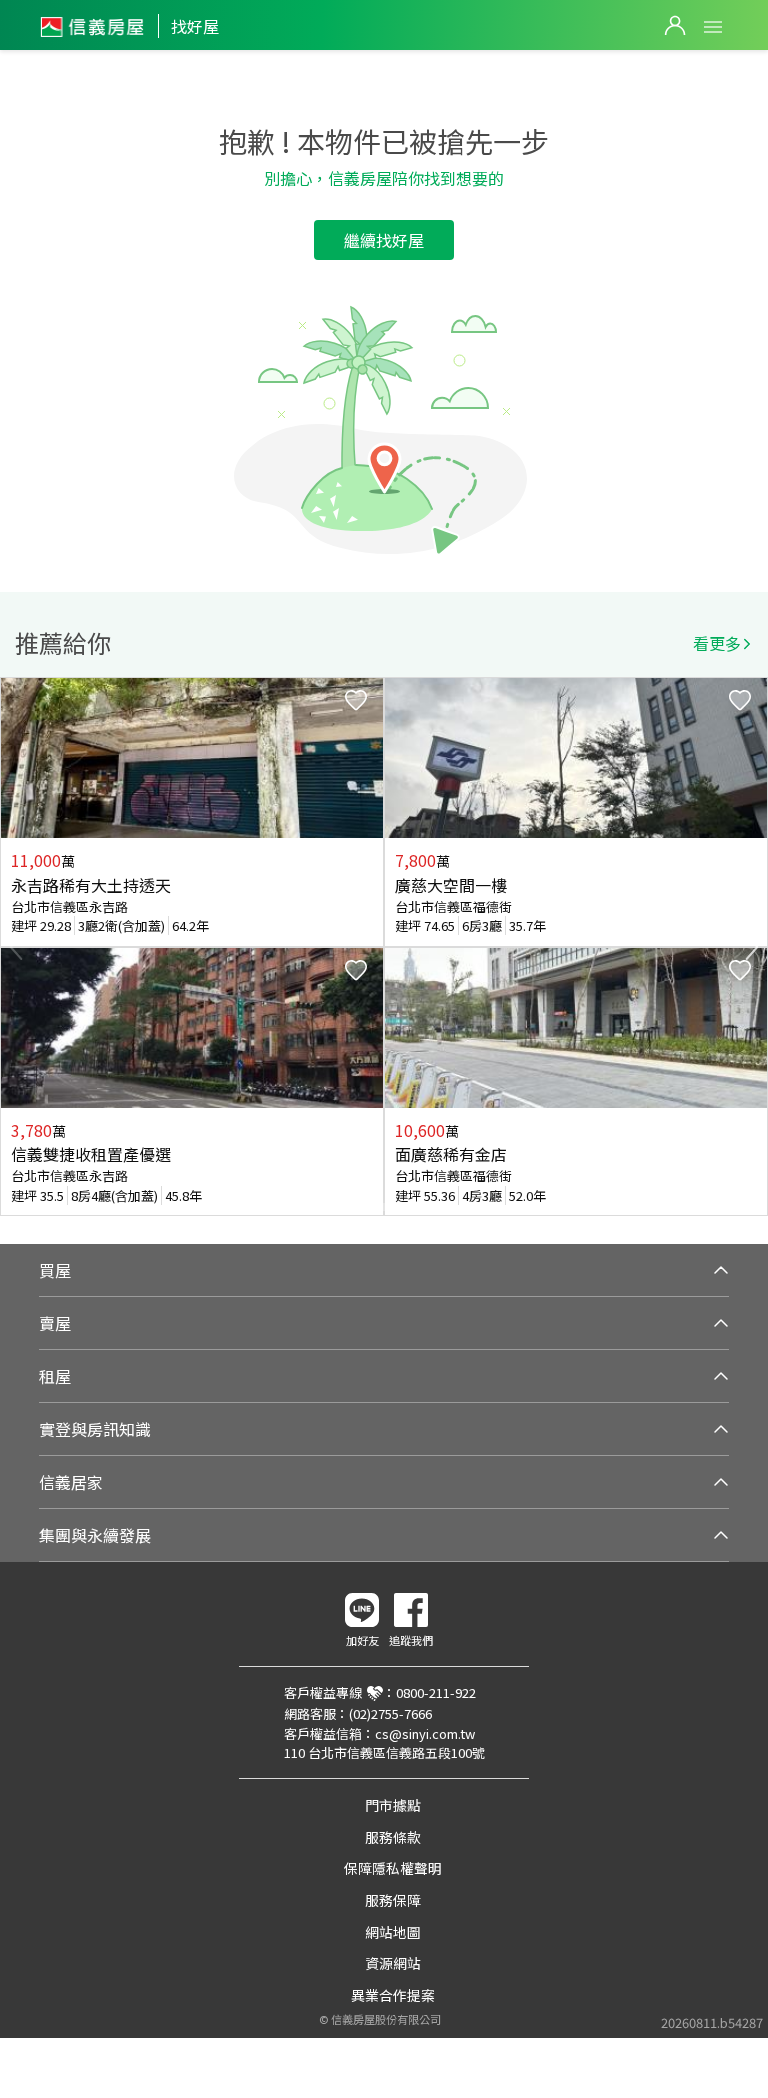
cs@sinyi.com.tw (425, 1733)
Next (752, 947)
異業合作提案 (393, 1995)
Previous (16, 947)
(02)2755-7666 (390, 1713)
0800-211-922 (436, 1692)
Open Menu (713, 27)
